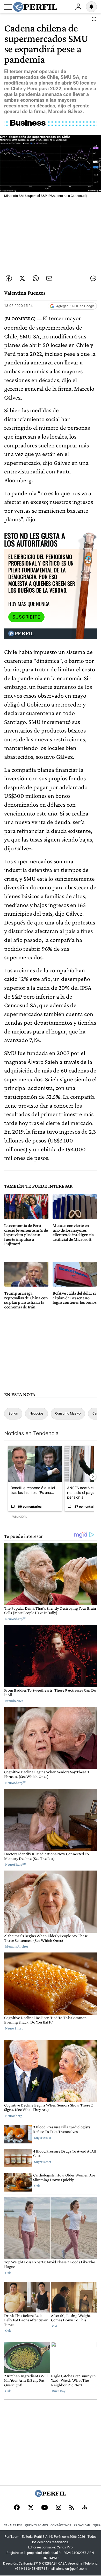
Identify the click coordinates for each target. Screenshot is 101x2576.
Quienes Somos (37, 2525)
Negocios (37, 1413)
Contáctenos (61, 2525)
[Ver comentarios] (93, 20)
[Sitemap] (85, 2508)
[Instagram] (59, 2508)
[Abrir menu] (8, 7)
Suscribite (26, 617)
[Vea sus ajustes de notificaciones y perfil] (91, 7)
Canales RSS (13, 2525)
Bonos (13, 1413)
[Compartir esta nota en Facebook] (9, 278)
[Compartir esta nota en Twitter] (22, 278)
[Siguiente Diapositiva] (93, 1477)
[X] (31, 2508)
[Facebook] (17, 2508)
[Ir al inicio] (35, 7)
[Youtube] (45, 2508)
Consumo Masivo (68, 1413)
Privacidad (82, 2525)
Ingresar (78, 7)
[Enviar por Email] (49, 278)
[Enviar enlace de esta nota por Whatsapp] (36, 278)
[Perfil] (51, 2495)
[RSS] (72, 2508)
